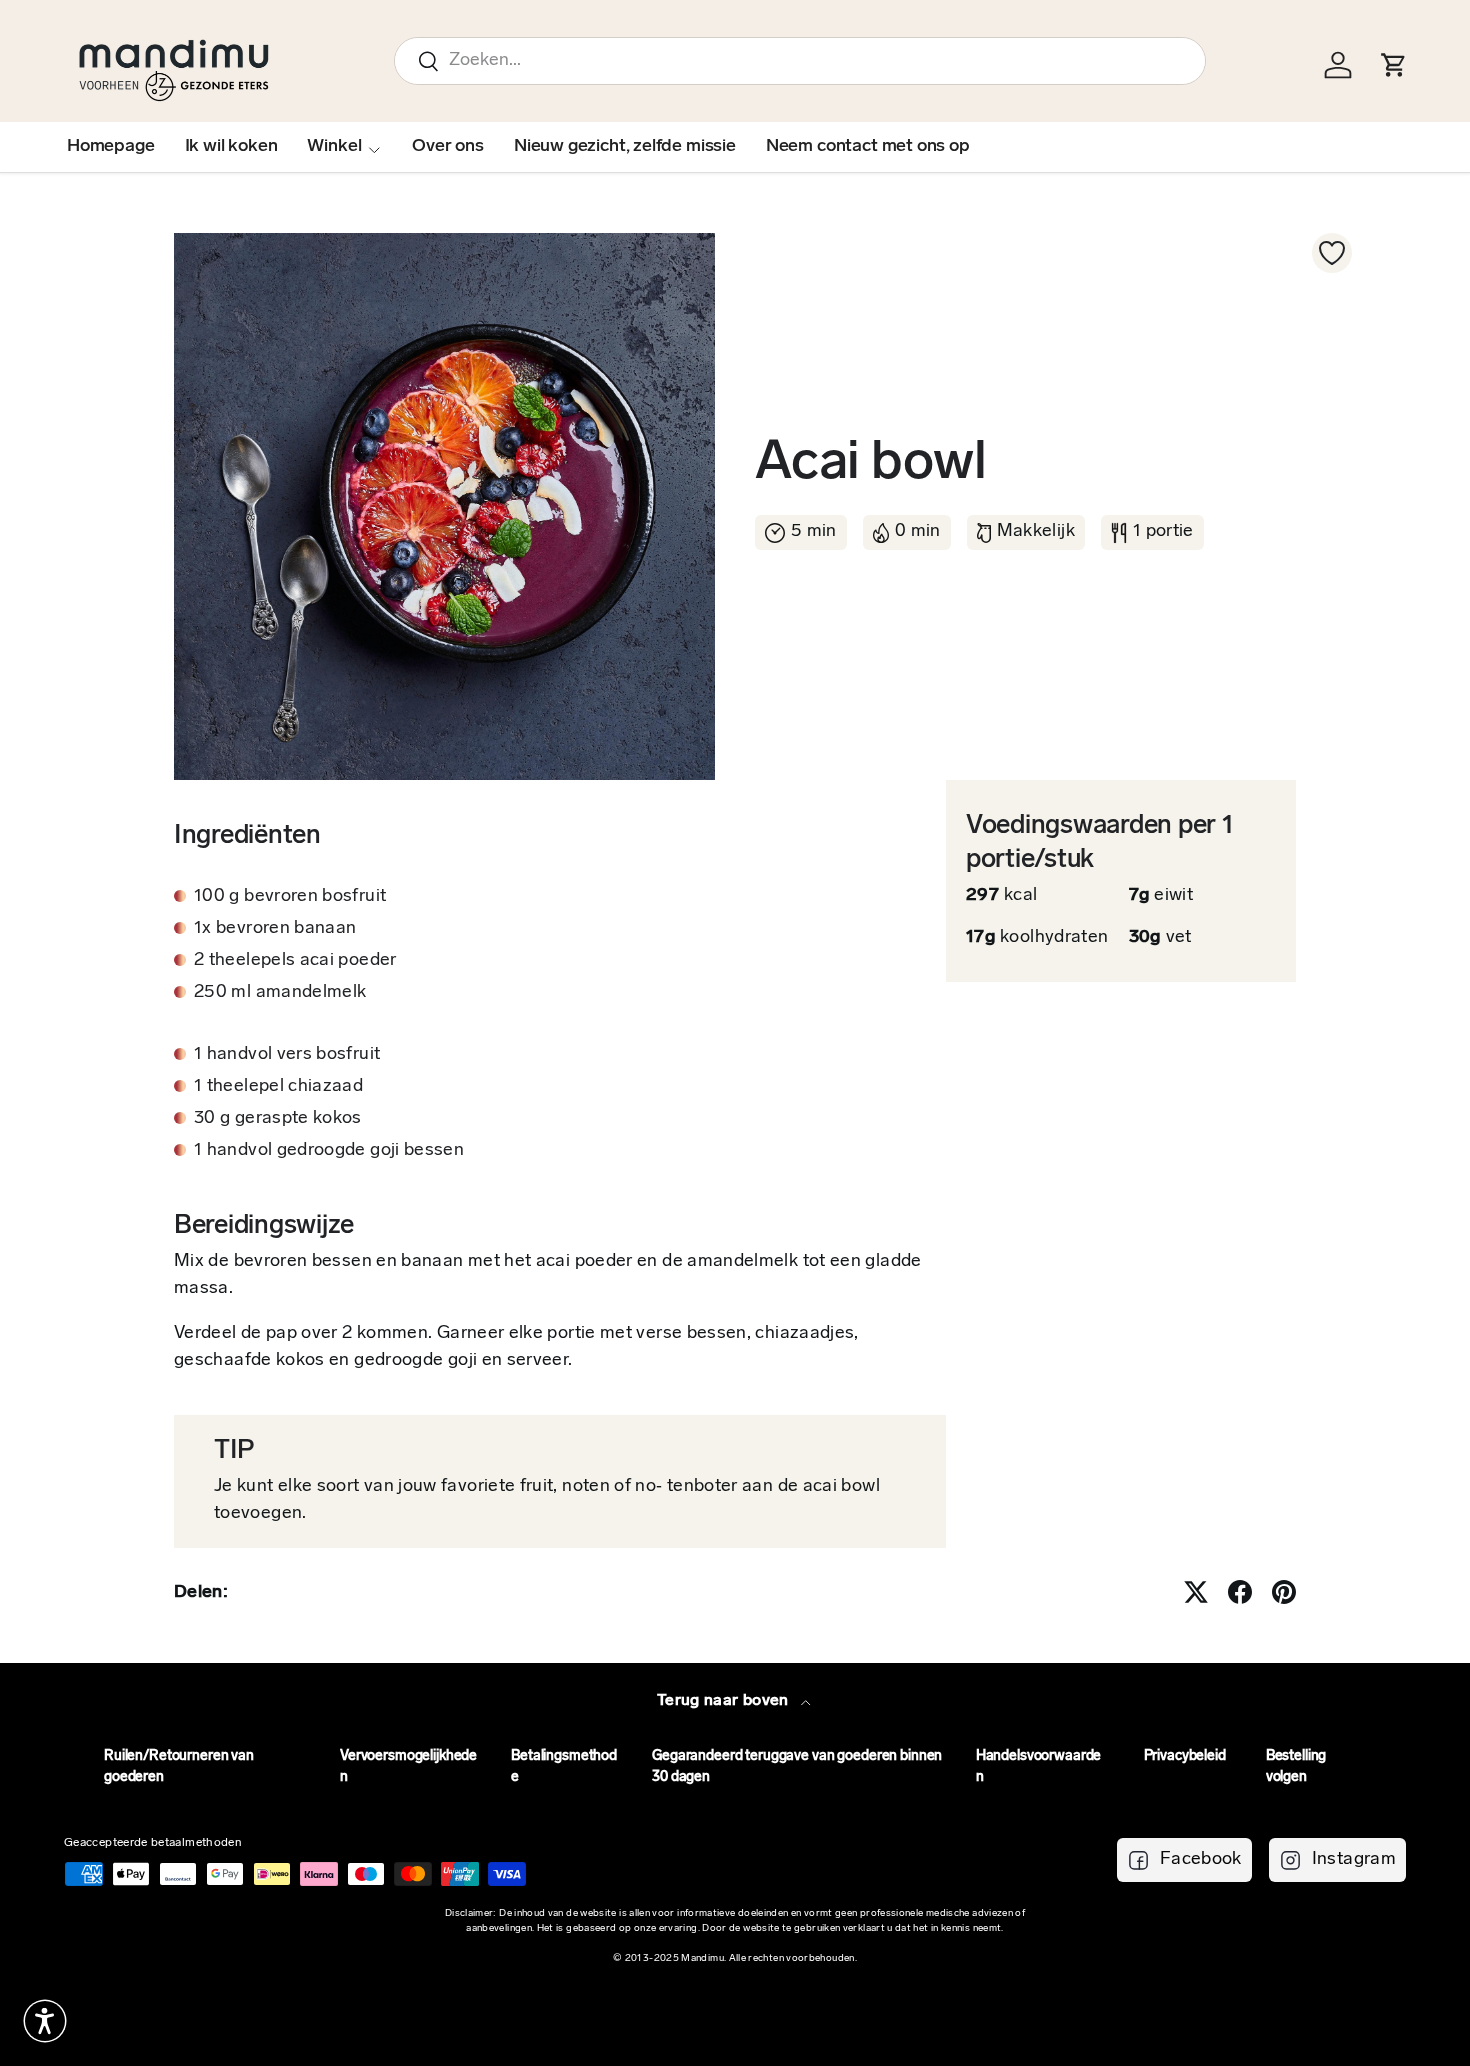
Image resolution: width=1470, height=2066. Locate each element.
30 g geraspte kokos (278, 1119)
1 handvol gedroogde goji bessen (329, 1151)
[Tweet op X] (1196, 1592)
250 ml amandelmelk (280, 993)
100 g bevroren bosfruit (290, 897)
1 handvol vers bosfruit (287, 1055)
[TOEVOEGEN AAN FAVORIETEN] (1332, 253)
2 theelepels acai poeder (295, 961)
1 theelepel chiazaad (278, 1087)
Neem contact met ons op (868, 147)
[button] (45, 2021)
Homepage (111, 147)
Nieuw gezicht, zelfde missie (625, 147)
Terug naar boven (725, 1701)
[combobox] (800, 61)
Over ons (448, 147)
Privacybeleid (1185, 1756)
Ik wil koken (231, 147)
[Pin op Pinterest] (1284, 1592)
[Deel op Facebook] (1240, 1592)
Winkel (334, 147)
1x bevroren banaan (275, 929)
